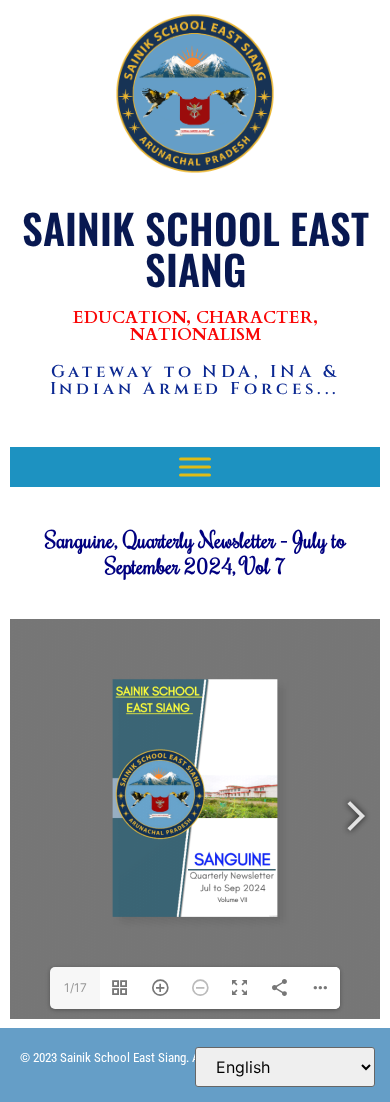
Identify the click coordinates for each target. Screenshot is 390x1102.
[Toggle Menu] (195, 466)
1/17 (75, 987)
